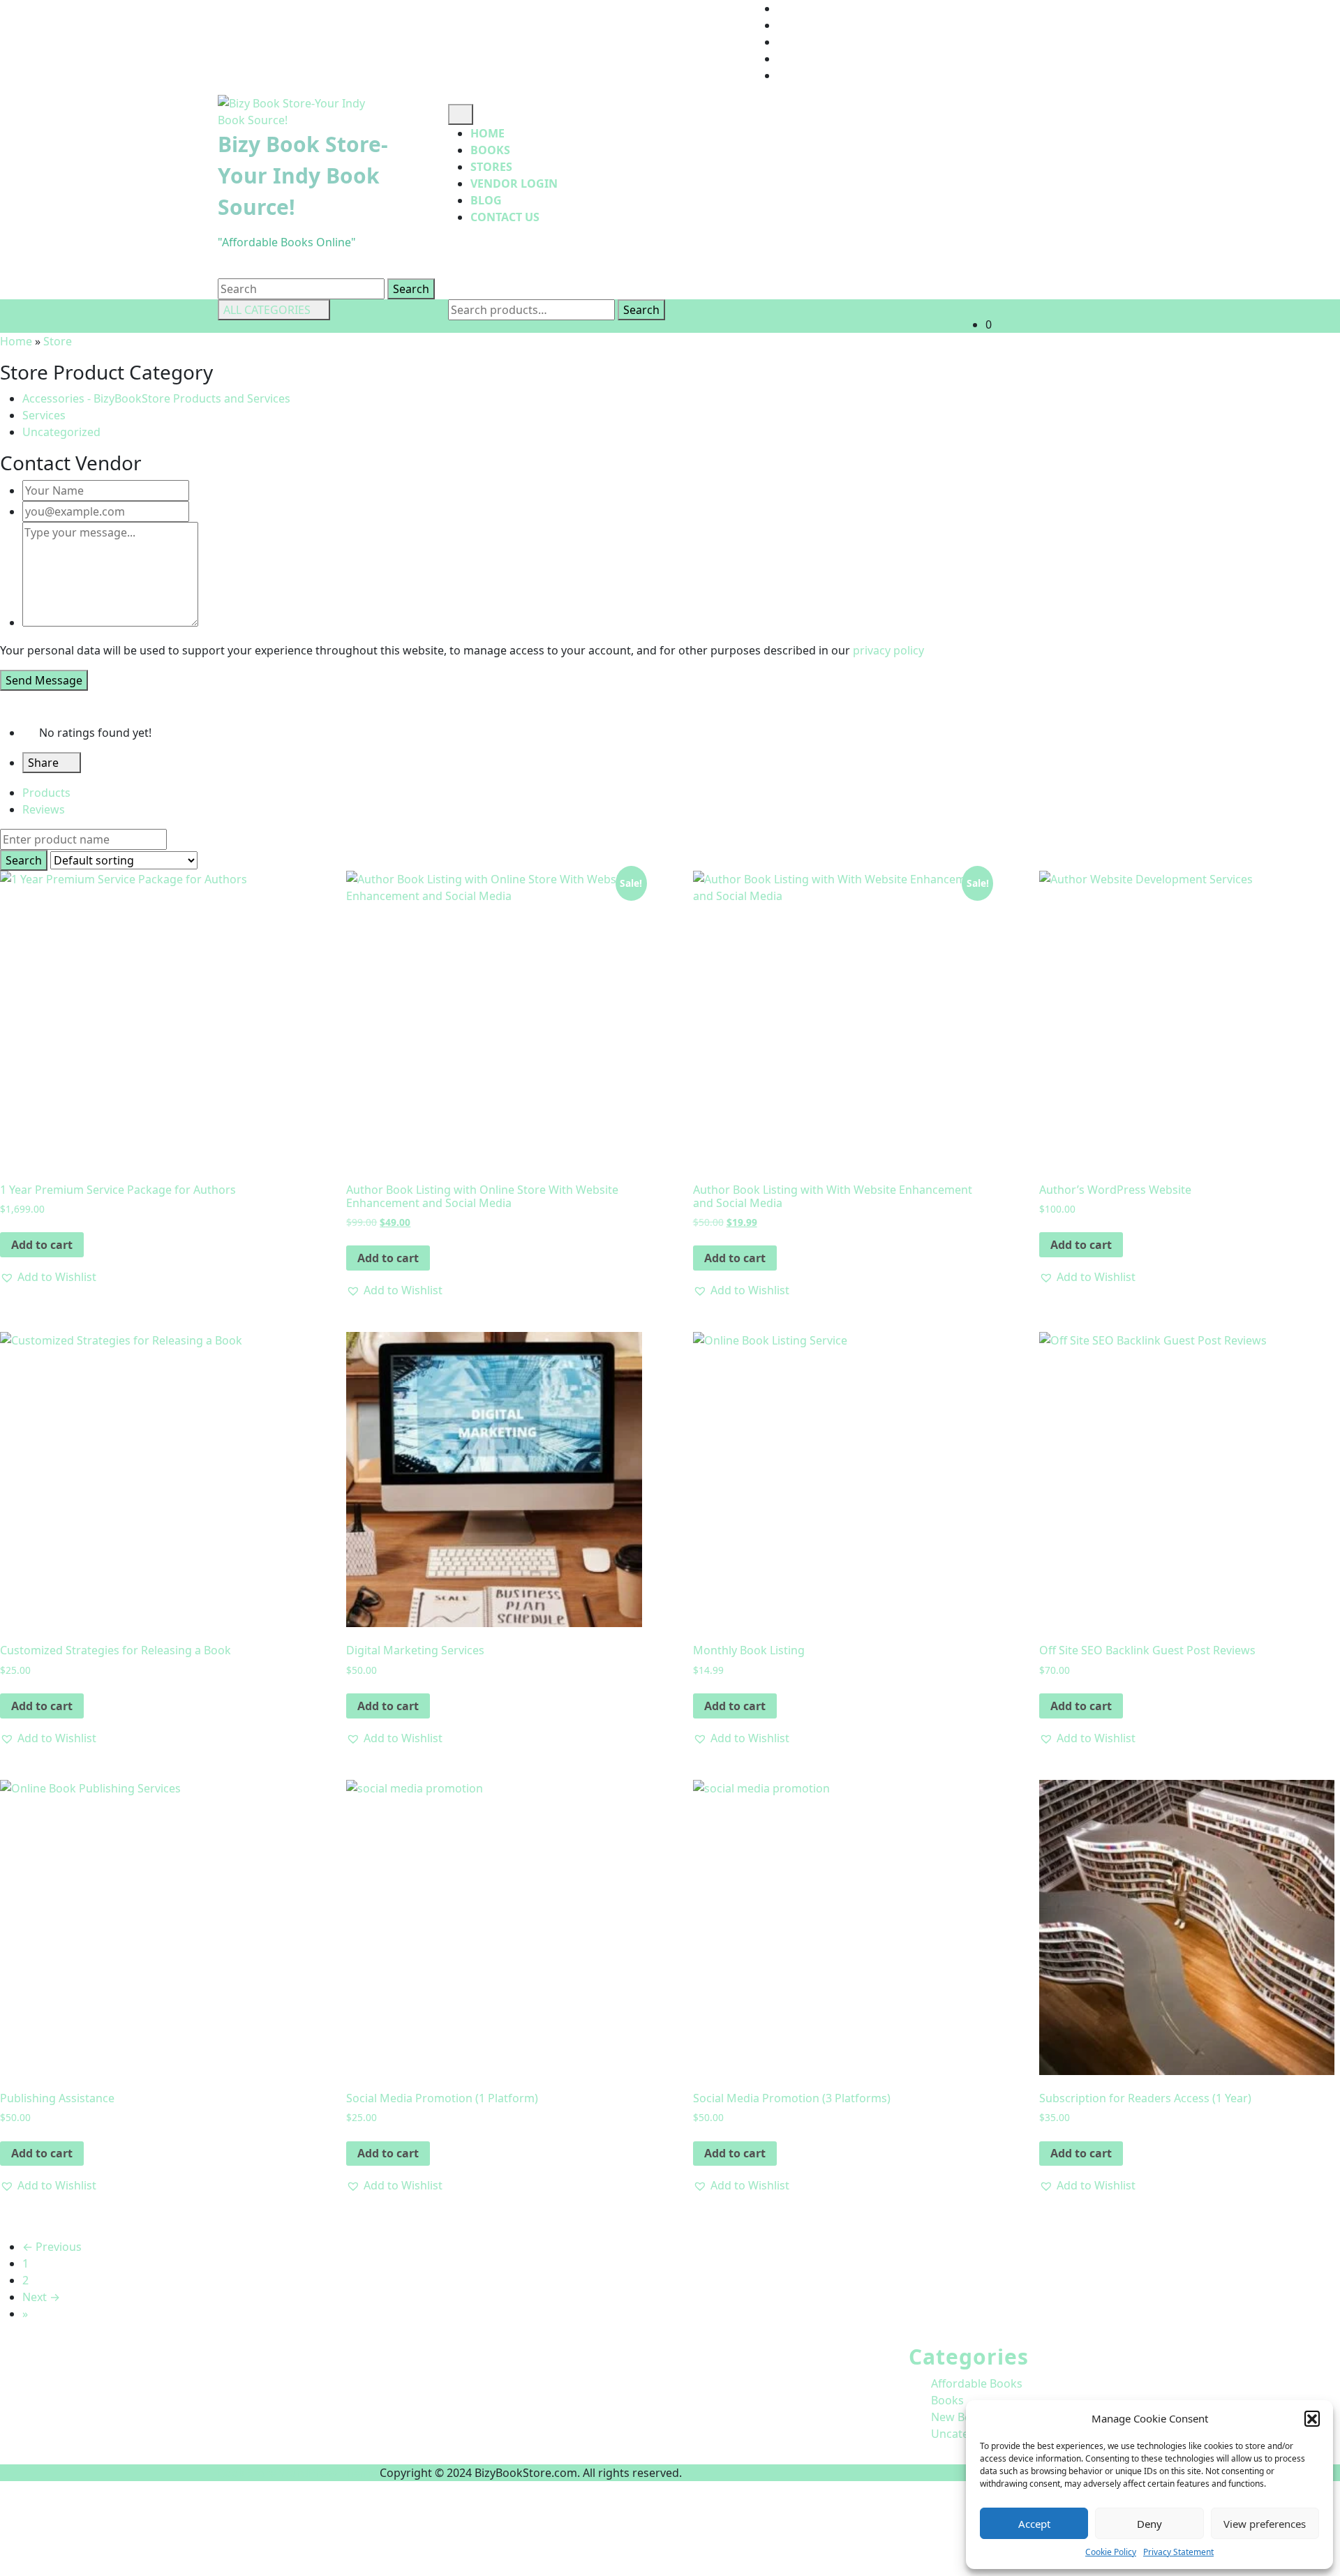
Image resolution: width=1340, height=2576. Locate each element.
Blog (486, 200)
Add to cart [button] (42, 1245)
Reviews (44, 809)
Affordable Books (977, 2383)
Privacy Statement (1178, 2552)
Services (44, 415)
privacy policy (888, 650)
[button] (1312, 2418)
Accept (1034, 2524)
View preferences (1265, 2524)
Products (46, 793)
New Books (961, 2417)
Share (45, 763)
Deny (1149, 2524)
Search (641, 310)
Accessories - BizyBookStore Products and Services (156, 398)
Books (490, 150)
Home (487, 133)
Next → (41, 2297)
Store (58, 341)
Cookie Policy (1111, 2552)
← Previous (52, 2247)
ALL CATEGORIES (267, 310)
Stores (491, 167)
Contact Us (505, 217)
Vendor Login (514, 184)
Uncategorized (61, 432)
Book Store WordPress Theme (297, 2473)
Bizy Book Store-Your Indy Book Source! (303, 175)
